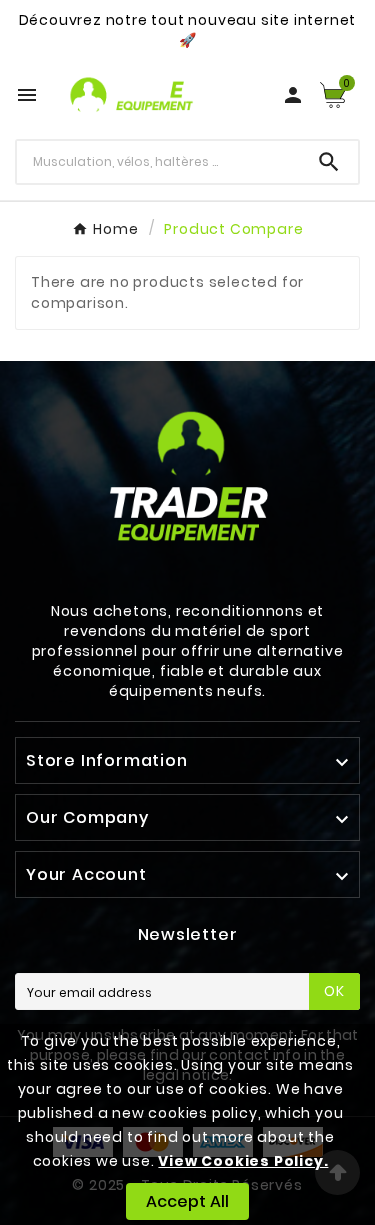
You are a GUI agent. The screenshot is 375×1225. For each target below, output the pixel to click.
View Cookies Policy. (243, 1161)
